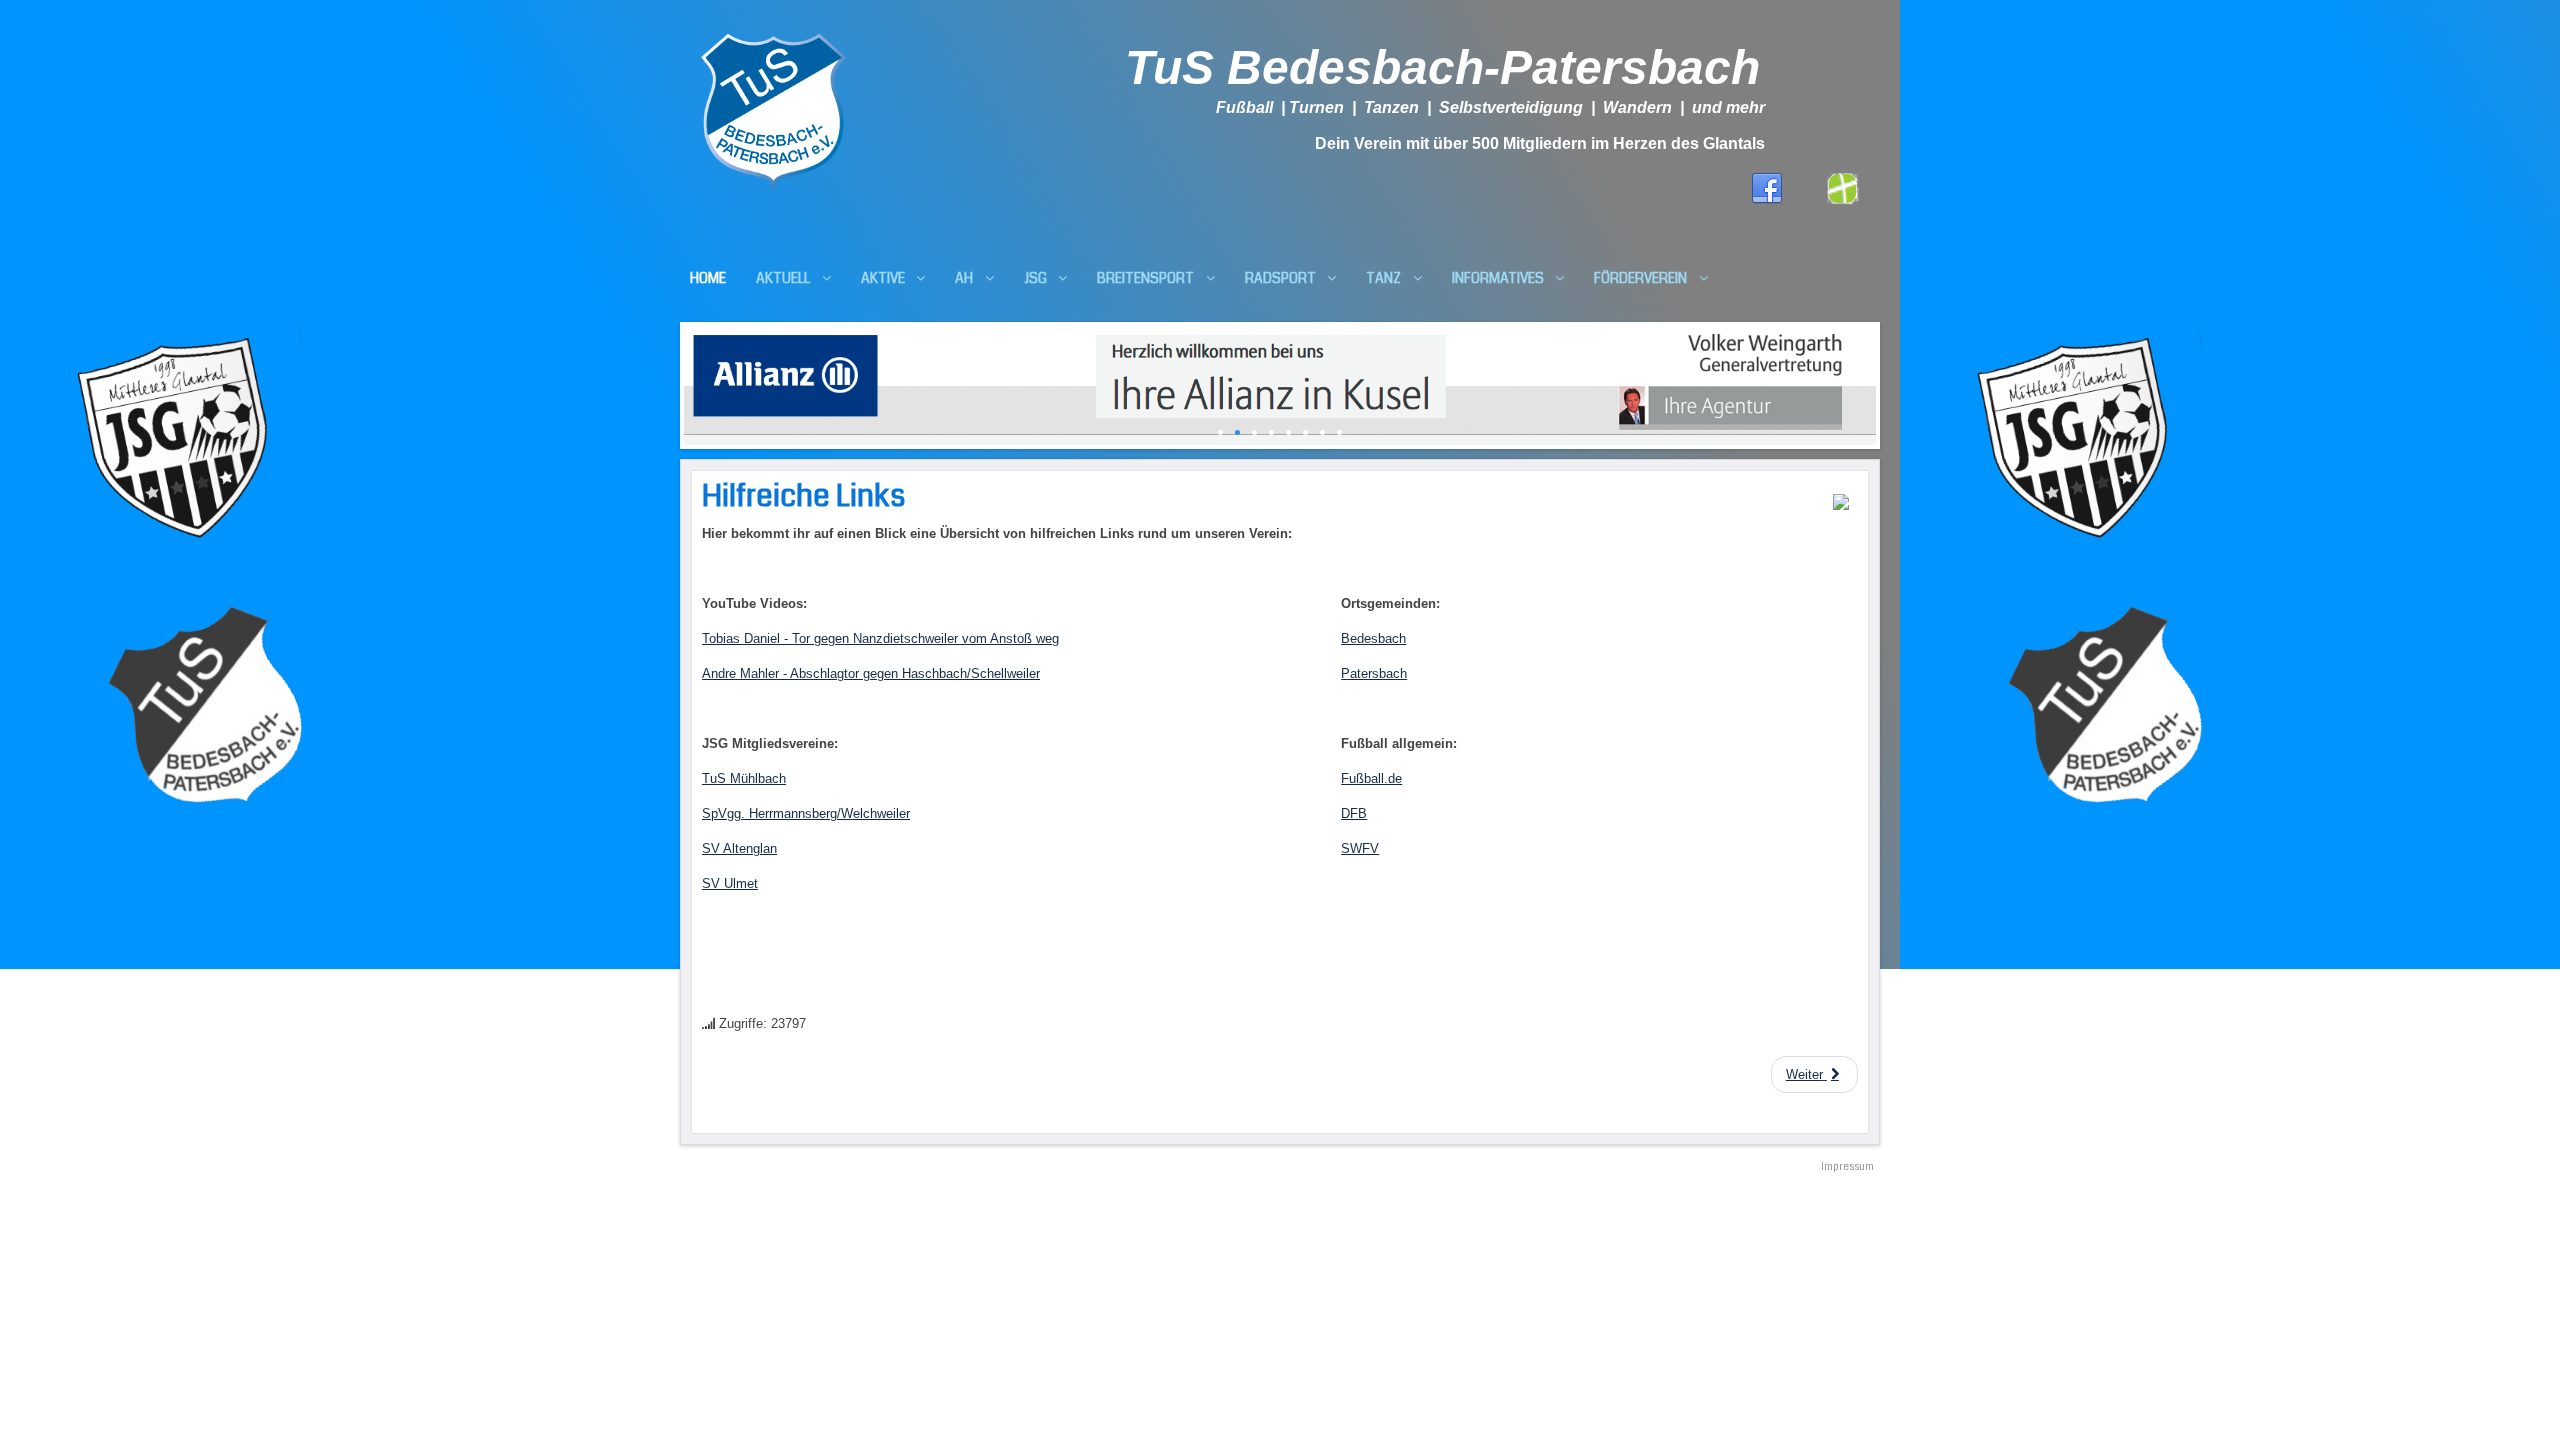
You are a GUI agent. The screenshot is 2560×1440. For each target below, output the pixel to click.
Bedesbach (1373, 638)
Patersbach (1374, 673)
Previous (669, 381)
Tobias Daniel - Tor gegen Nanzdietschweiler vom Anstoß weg (880, 638)
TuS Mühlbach (744, 778)
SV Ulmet (730, 883)
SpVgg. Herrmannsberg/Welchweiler (806, 813)
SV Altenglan (739, 848)
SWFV (1360, 848)
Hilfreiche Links (803, 496)
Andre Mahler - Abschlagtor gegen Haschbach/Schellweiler (871, 673)
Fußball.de (1371, 778)
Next (1891, 381)
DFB (1354, 813)
